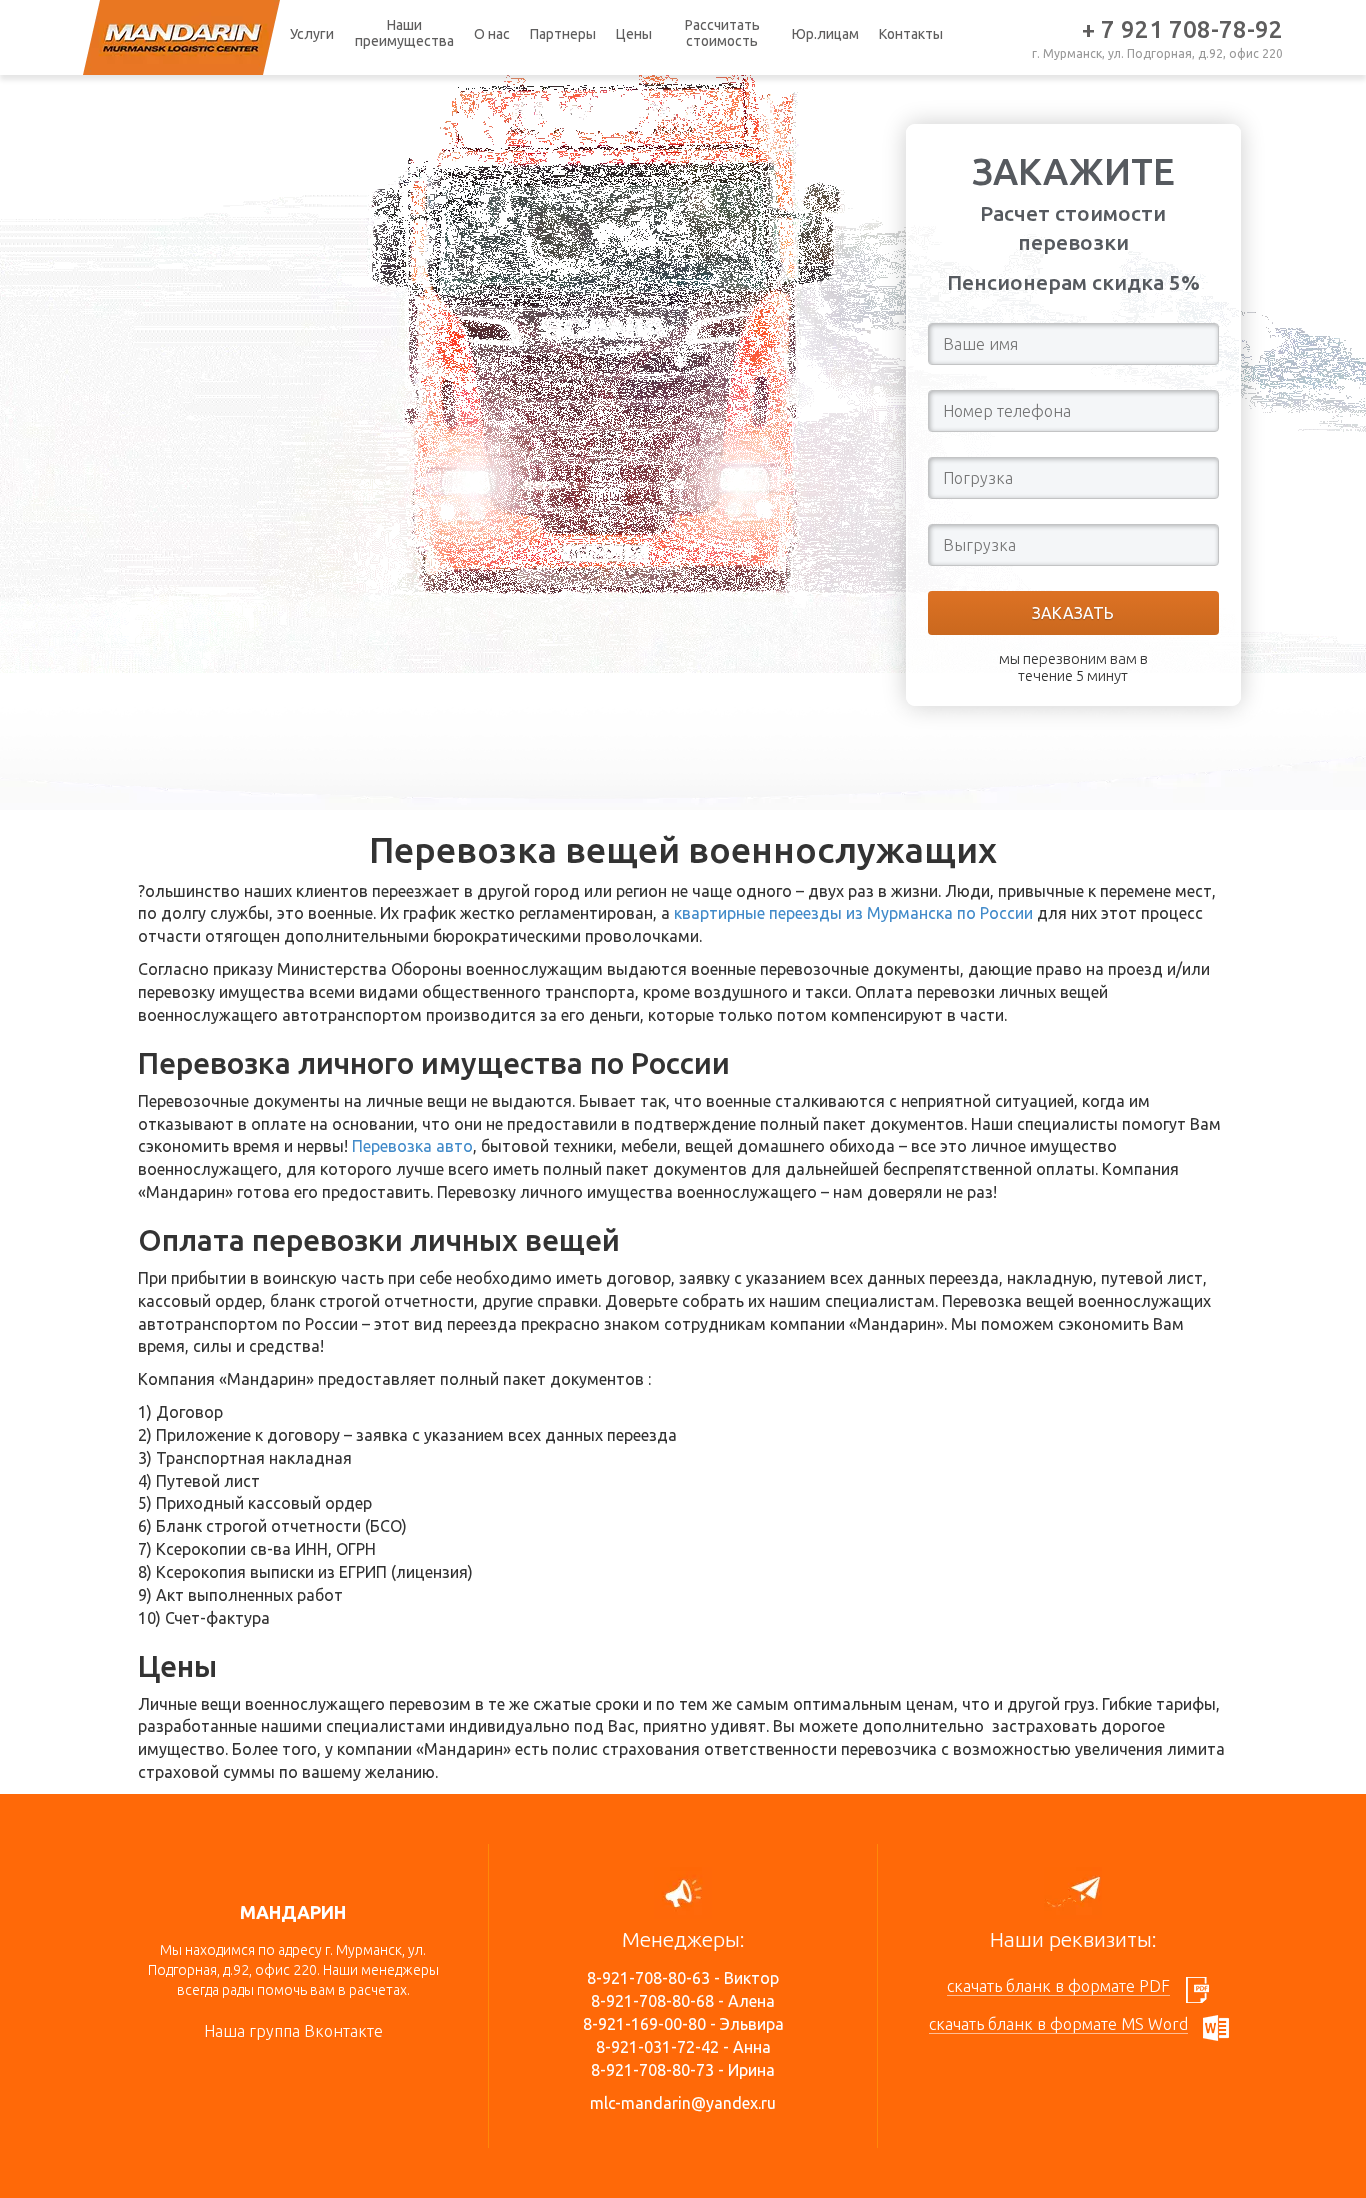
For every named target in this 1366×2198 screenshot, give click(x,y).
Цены (634, 34)
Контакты (911, 34)
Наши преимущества (404, 33)
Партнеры (563, 34)
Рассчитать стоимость (722, 33)
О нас (492, 34)
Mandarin (181, 37)
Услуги (312, 34)
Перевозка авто (412, 1146)
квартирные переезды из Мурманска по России (853, 913)
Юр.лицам (825, 34)
